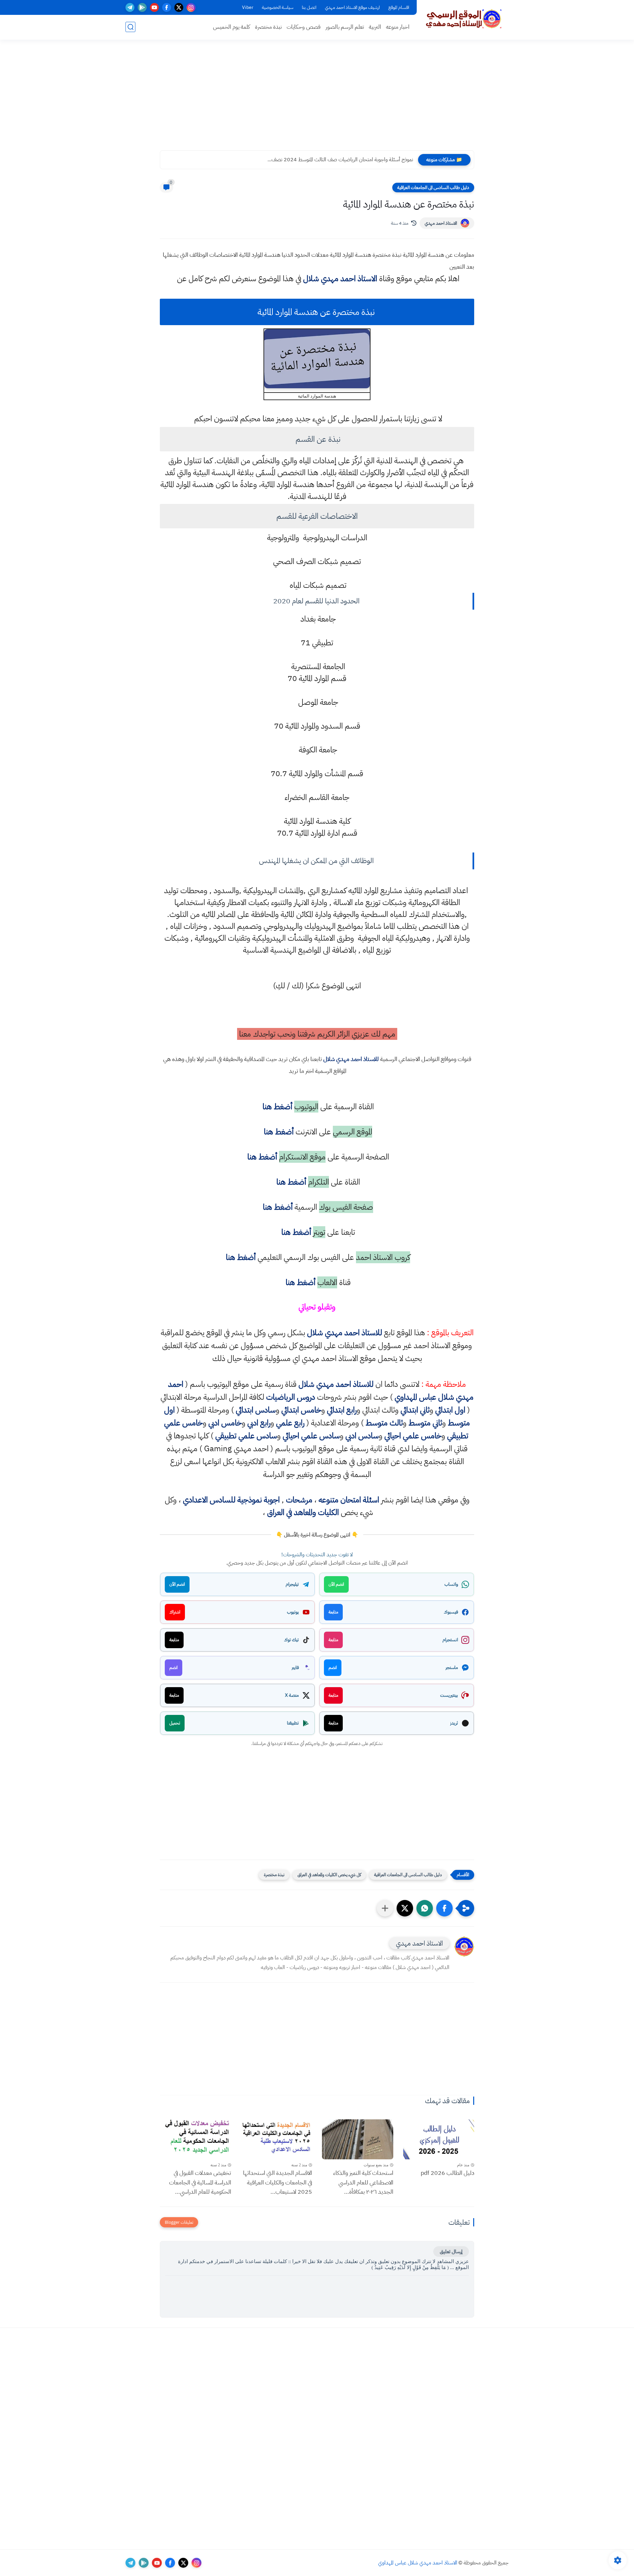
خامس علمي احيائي (413, 1436)
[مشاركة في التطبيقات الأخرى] (385, 1908)
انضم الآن (336, 1584)
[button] (444, 1908)
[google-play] (142, 7)
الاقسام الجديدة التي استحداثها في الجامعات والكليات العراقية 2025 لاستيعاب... (278, 2182)
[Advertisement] (317, 99)
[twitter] (179, 7)
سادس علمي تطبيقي (246, 1436)
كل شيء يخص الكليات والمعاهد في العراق (329, 1875)
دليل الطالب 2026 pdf (447, 2173)
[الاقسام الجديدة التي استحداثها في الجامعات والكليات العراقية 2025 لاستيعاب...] (277, 2139)
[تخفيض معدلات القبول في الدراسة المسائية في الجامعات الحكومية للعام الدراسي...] (195, 2139)
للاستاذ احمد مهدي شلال (351, 1059)
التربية (375, 27)
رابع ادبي (259, 1423)
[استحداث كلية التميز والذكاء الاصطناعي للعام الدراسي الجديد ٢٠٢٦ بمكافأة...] (358, 2139)
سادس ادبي (362, 1436)
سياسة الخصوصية (278, 7)
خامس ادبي (225, 1423)
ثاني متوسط (425, 1423)
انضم (333, 1667)
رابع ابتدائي (342, 1410)
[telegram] (130, 7)
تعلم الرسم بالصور (345, 27)
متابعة (333, 1612)
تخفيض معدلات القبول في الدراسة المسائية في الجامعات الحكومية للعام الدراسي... (200, 2182)
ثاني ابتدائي (415, 1410)
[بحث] (130, 27)
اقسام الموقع (399, 7)
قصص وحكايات (304, 27)
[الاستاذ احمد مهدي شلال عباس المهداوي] (464, 19)
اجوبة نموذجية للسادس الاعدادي (231, 1500)
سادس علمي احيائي (311, 1436)
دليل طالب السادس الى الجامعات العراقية (433, 188)
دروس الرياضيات (291, 1397)
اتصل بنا (309, 7)
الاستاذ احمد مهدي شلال (340, 279)
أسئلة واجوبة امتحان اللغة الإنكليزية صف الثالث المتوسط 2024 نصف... (343, 160)
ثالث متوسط (384, 1423)
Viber (248, 7)
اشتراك (175, 1612)
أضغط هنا (276, 1107)
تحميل (175, 1723)
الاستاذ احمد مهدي (441, 223)
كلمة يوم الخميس (231, 27)
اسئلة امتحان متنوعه (349, 1500)
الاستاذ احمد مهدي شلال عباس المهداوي (418, 2563)
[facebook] (167, 7)
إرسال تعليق (451, 2252)
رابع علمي (290, 1423)
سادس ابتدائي (256, 1410)
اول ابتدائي (450, 1410)
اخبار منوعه (398, 27)
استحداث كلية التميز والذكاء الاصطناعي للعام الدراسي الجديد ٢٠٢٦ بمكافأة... (363, 2182)
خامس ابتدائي (301, 1410)
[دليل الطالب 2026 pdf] (439, 2139)
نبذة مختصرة (268, 27)
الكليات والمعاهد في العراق (303, 1512)
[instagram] (191, 7)
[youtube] (154, 7)
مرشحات (299, 1500)
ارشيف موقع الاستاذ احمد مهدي (352, 7)
